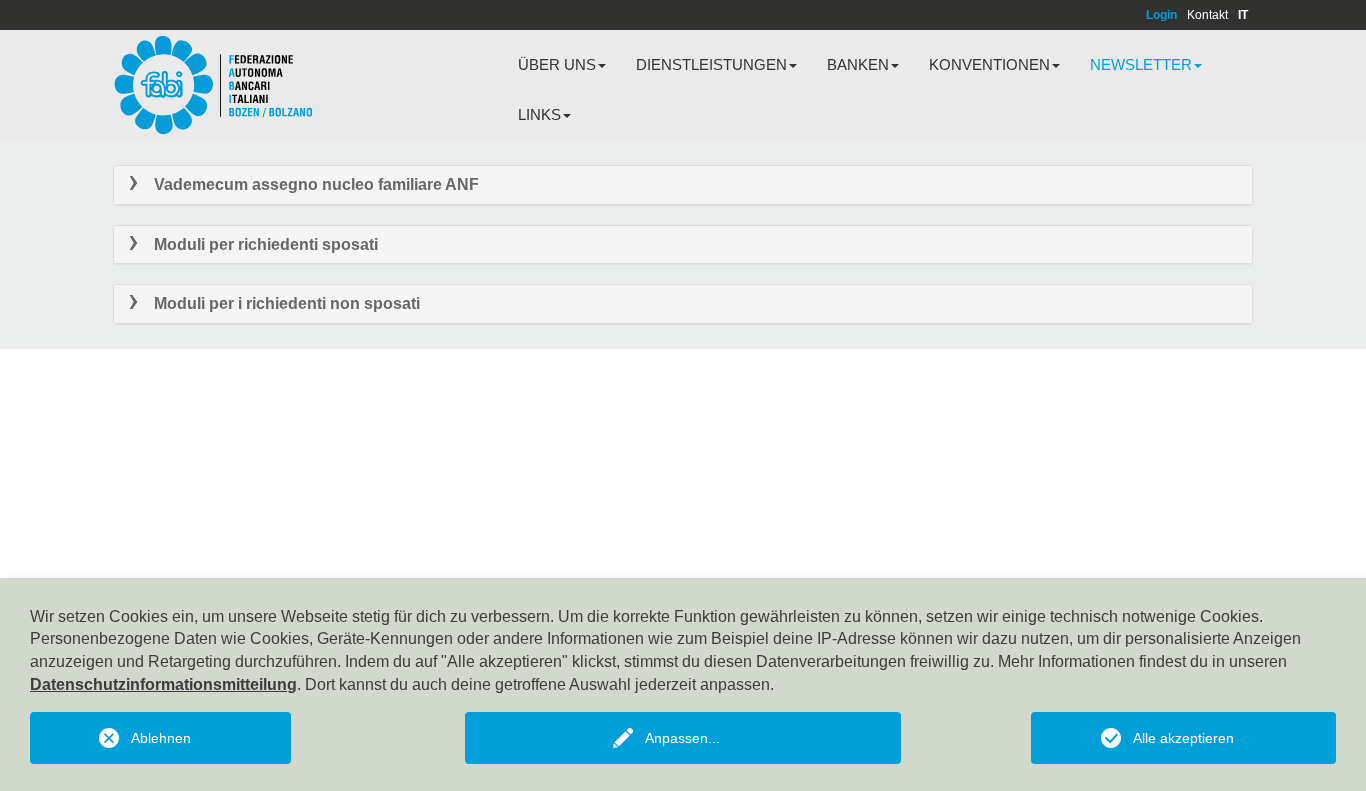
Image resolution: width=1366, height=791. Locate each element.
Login (1161, 15)
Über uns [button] (557, 64)
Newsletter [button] (1141, 64)
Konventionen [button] (989, 64)
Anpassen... (682, 738)
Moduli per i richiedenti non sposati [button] (287, 303)
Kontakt (1207, 15)
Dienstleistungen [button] (711, 64)
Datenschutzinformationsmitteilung (163, 684)
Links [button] (539, 114)
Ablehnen (161, 738)
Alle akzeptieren (1183, 738)
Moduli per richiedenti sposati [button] (266, 244)
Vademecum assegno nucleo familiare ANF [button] (316, 184)
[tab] (683, 185)
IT (1243, 15)
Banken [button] (858, 64)
